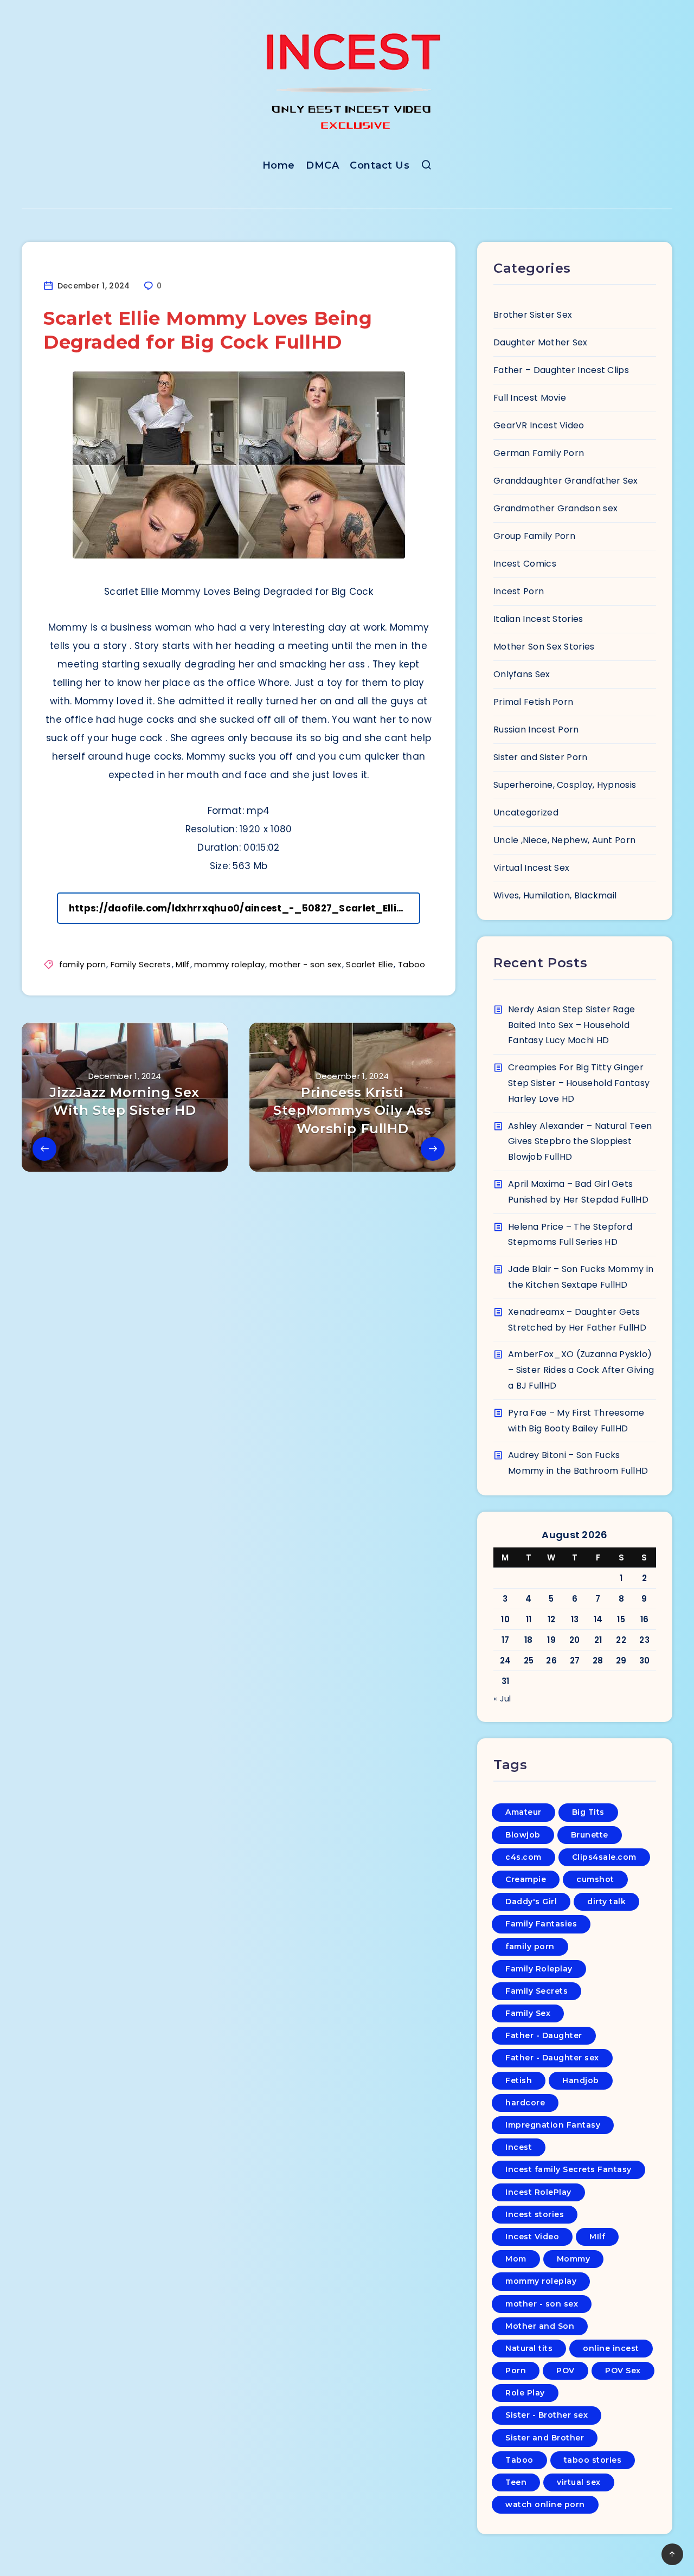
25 (529, 1660)
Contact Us (380, 165)
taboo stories (593, 2460)
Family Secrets (141, 964)
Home (279, 165)
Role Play (525, 2393)
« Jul (502, 1698)
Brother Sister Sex (533, 315)
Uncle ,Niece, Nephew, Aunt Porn (564, 840)
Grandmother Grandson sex (555, 508)
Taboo (412, 964)
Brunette (590, 1835)
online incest (611, 2348)
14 (598, 1619)
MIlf (182, 964)
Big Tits (588, 1812)
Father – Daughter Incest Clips (561, 370)
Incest (519, 2147)
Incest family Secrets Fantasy (568, 2169)
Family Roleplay (539, 1969)
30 (645, 1660)
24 (506, 1660)
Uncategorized (526, 812)
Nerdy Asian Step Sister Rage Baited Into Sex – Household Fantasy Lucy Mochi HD (571, 1025)
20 (575, 1640)
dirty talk (606, 1902)
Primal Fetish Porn (533, 702)
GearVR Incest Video (539, 425)
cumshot (595, 1879)
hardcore (525, 2103)
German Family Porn (539, 453)
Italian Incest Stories (538, 619)
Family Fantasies (541, 1924)
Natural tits (529, 2348)
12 (552, 1619)
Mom (516, 2259)
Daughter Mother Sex (541, 342)
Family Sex (528, 2013)
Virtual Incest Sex (531, 868)
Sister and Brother (545, 2438)
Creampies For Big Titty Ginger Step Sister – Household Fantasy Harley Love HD (579, 1083)
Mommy (574, 2259)
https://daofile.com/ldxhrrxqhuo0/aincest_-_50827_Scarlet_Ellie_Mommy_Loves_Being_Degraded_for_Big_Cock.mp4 (245, 908)
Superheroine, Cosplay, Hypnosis (565, 785)
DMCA (322, 165)
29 (621, 1660)
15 (621, 1619)
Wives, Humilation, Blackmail (555, 895)
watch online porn (545, 2504)
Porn (516, 2371)
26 (551, 1660)
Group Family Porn (534, 536)
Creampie (526, 1879)
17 (506, 1640)
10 (505, 1619)
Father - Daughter (544, 2035)
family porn (82, 964)
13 (575, 1619)
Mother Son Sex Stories (544, 647)
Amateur (523, 1812)
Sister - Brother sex (547, 2415)
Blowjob (523, 1835)
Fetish (519, 2080)
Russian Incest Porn (536, 730)
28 (598, 1660)
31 (506, 1681)
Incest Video (532, 2237)
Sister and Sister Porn (541, 757)
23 (644, 1640)
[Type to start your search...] (426, 167)
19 (551, 1640)
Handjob (581, 2080)
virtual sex (579, 2482)
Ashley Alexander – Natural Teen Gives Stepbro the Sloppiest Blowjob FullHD (580, 1142)
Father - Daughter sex (552, 2058)
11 (529, 1619)
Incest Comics (525, 564)
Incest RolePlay (538, 2192)
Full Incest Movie (530, 398)
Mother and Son (540, 2326)
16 (645, 1619)
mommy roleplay (229, 964)
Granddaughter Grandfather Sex (566, 481)
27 (575, 1660)
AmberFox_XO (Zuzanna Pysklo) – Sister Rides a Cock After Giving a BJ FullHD (581, 1370)
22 (621, 1640)
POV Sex (623, 2371)
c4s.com (523, 1857)
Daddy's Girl (531, 1902)
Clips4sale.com (604, 1857)
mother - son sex (306, 964)
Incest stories (535, 2214)
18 (529, 1640)
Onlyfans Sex (522, 674)
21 (598, 1640)
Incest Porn (519, 591)
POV (566, 2371)
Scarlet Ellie (370, 964)
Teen (516, 2482)
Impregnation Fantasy (553, 2125)
